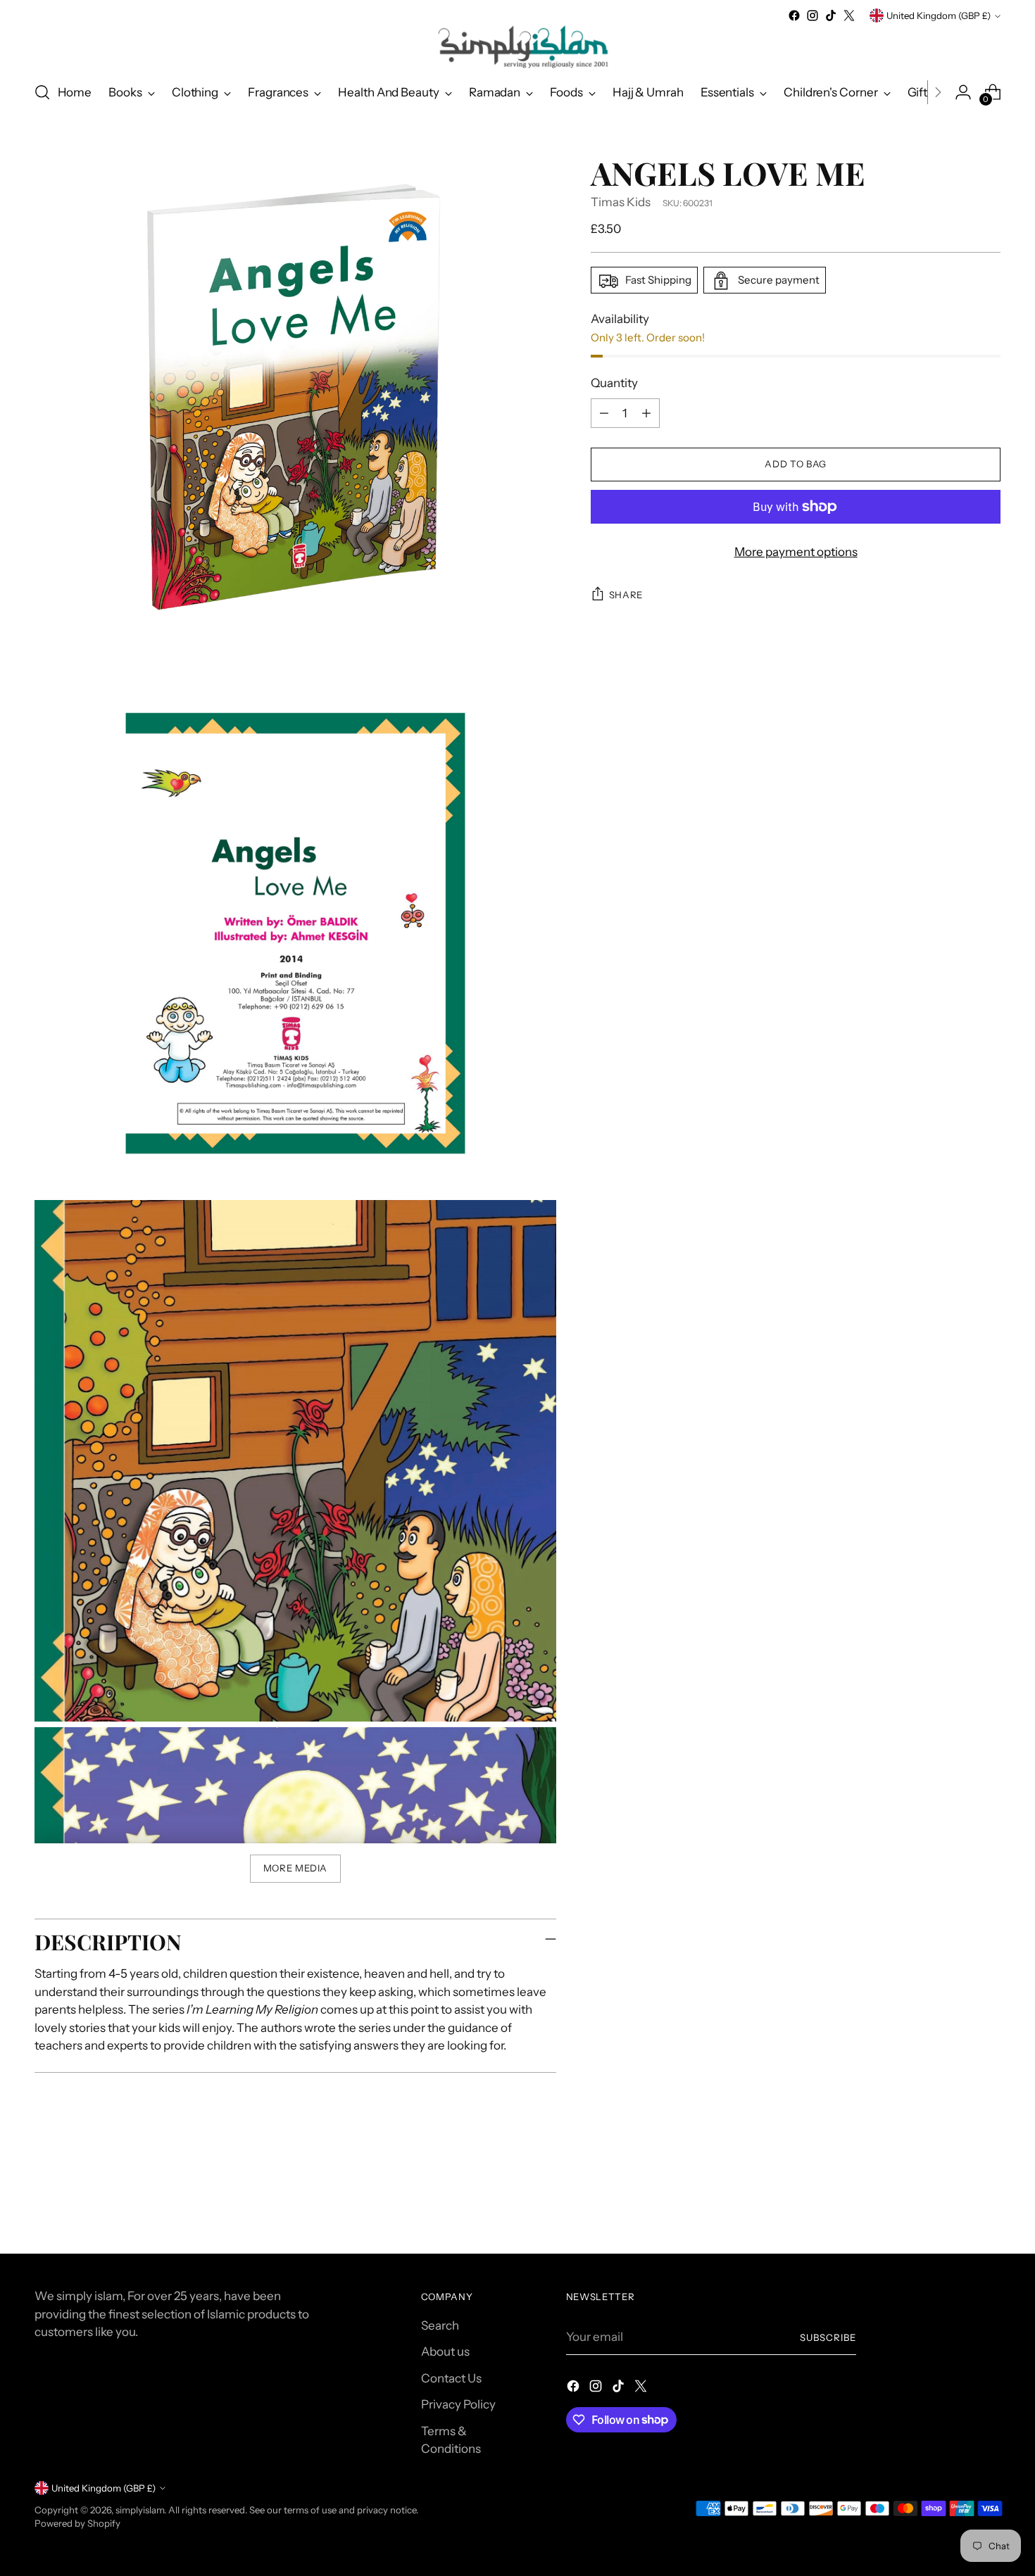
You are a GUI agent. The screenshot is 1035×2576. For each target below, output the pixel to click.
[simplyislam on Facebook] (794, 15)
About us (445, 2351)
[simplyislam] (517, 47)
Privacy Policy (458, 2404)
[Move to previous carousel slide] (957, 2206)
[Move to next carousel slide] (989, 2205)
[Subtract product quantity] (604, 413)
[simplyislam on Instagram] (813, 15)
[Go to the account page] (963, 92)
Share (626, 595)
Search (440, 2325)
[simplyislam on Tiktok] (831, 15)
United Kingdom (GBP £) (939, 15)
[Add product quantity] (646, 413)
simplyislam (140, 2510)
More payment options (796, 552)
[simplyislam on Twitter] (849, 15)
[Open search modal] (42, 92)
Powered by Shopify (77, 2523)
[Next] (938, 92)
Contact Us (451, 2378)
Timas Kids (621, 202)
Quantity (614, 384)
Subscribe (828, 2337)
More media (296, 1868)
